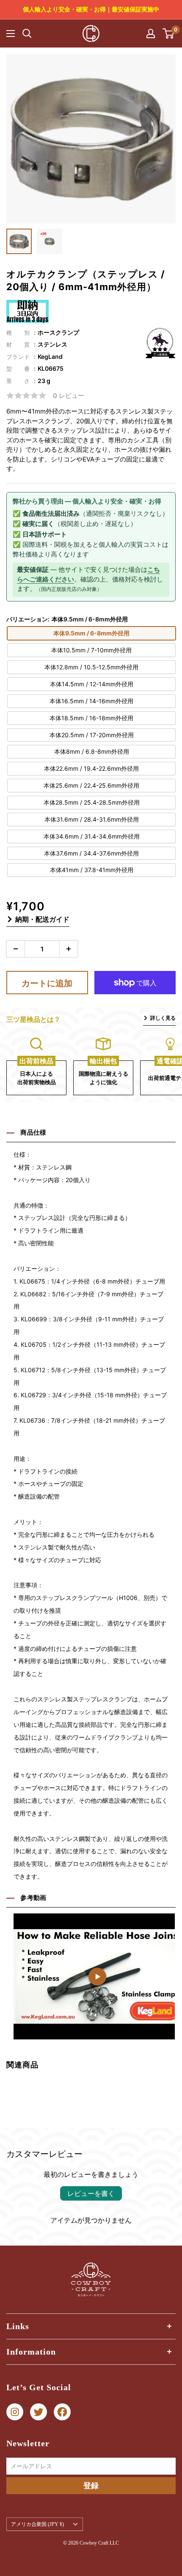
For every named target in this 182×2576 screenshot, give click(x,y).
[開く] (27, 34)
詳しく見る (163, 1018)
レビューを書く (91, 2193)
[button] (168, 1970)
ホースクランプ (58, 332)
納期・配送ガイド (42, 919)
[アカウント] (151, 34)
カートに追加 (47, 983)
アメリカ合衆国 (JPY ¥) (37, 2524)
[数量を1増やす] (69, 949)
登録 (91, 2485)
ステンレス (52, 344)
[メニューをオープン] (11, 34)
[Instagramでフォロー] (15, 2412)
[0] (169, 34)
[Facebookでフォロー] (62, 2412)
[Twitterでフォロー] (39, 2412)
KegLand (50, 357)
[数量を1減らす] (16, 949)
